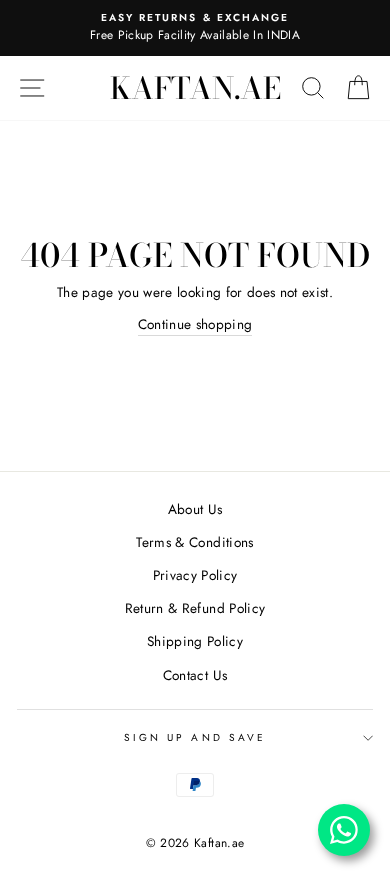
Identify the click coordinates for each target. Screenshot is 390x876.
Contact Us (195, 675)
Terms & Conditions (194, 542)
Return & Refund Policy (195, 608)
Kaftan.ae (195, 88)
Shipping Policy (195, 641)
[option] (195, 28)
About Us (195, 509)
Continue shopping (195, 324)
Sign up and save (195, 737)
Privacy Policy (195, 575)
